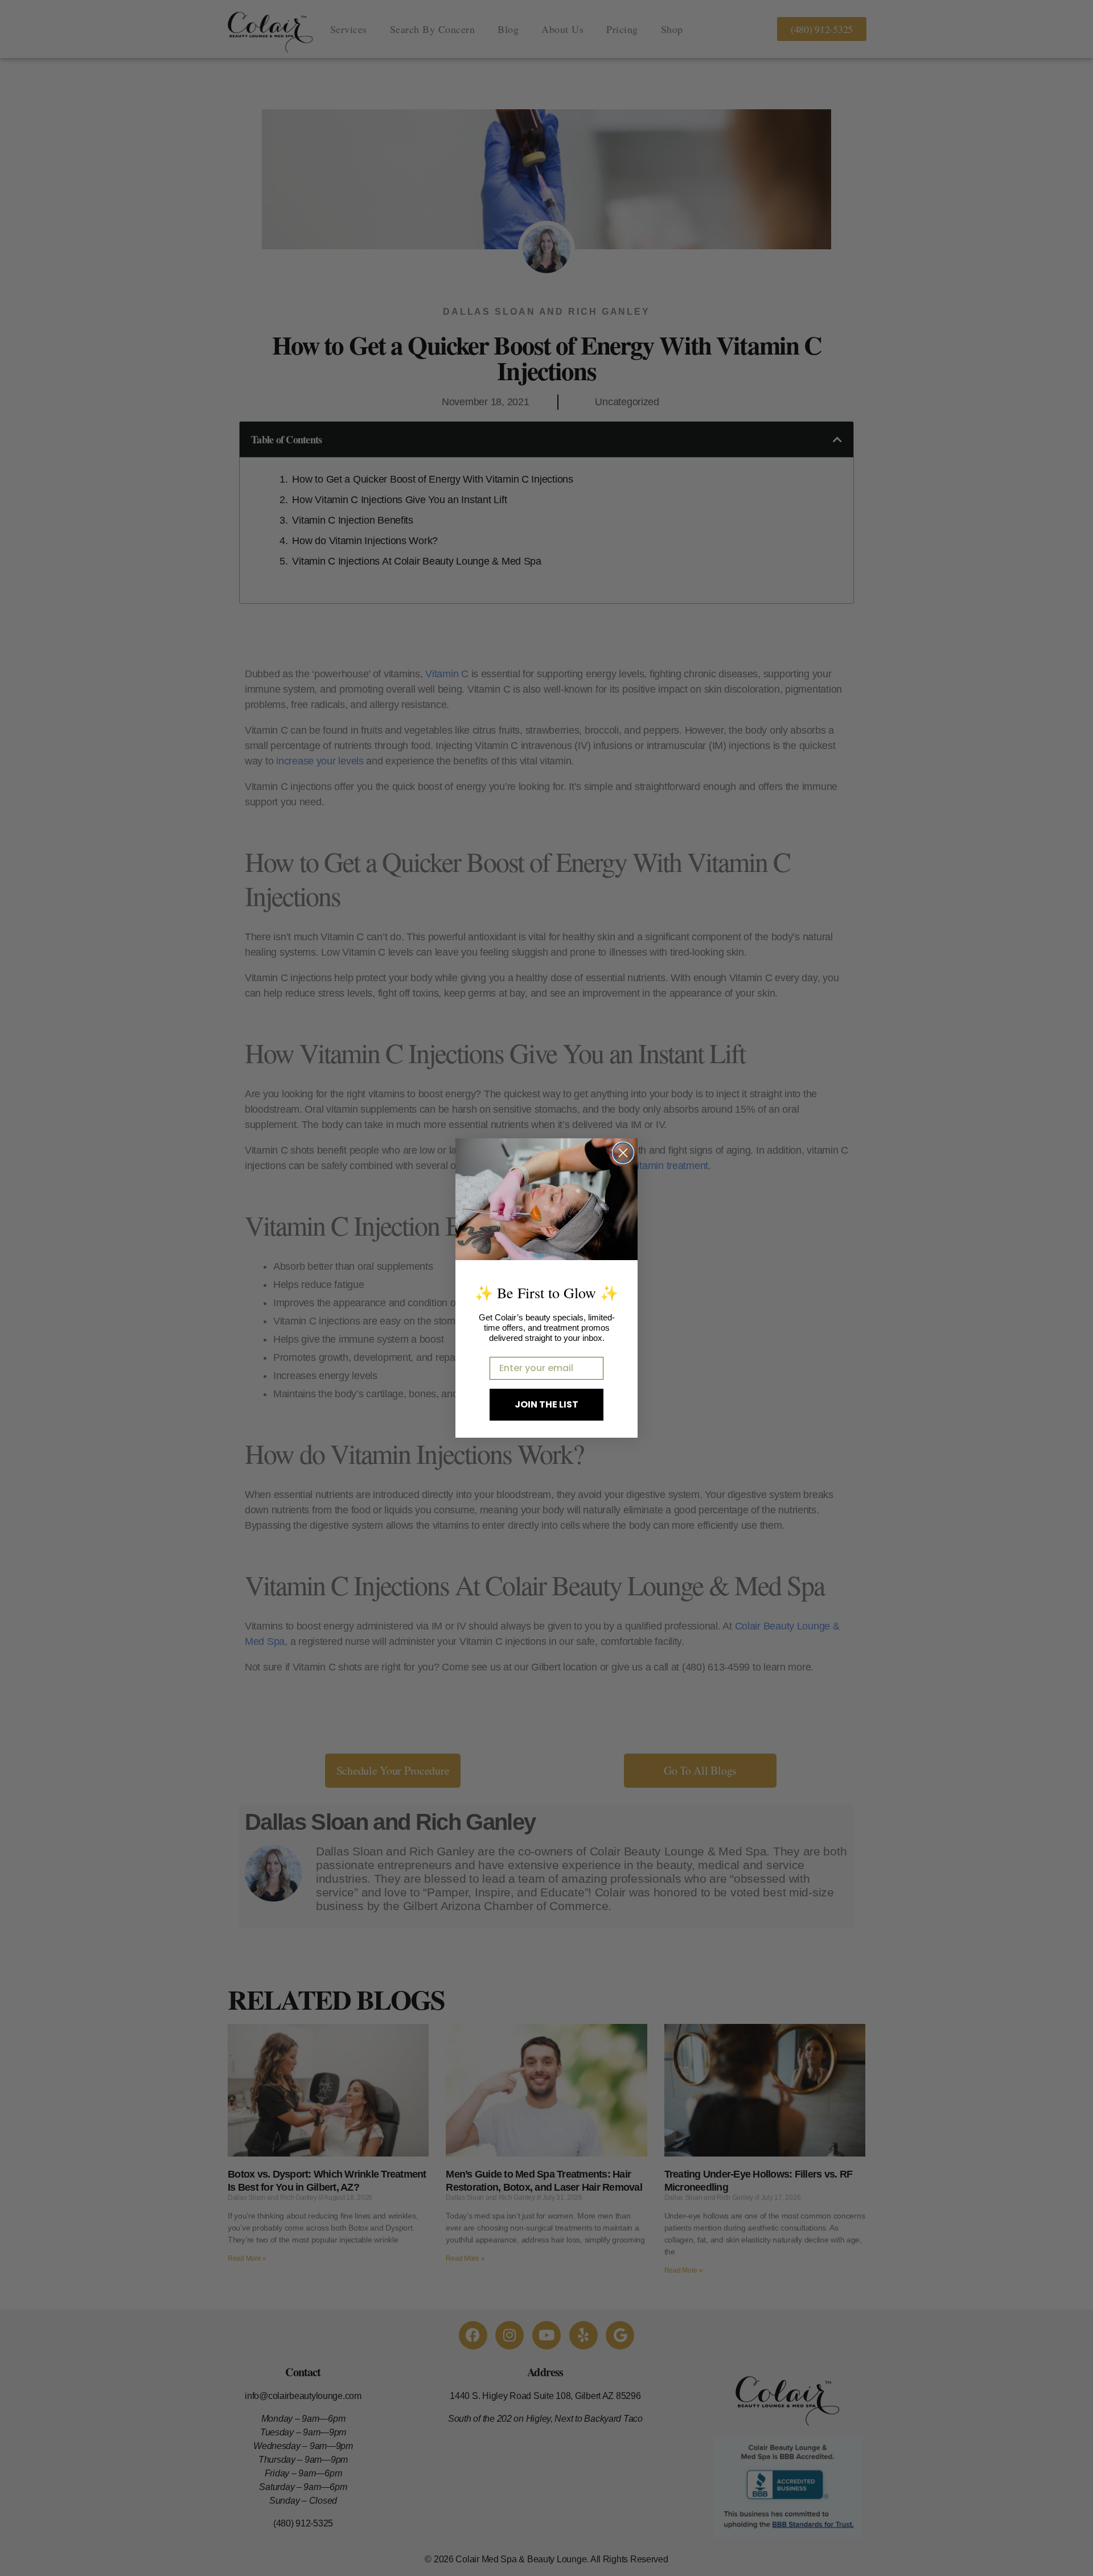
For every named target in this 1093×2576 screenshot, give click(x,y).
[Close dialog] (623, 1153)
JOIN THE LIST (546, 1404)
